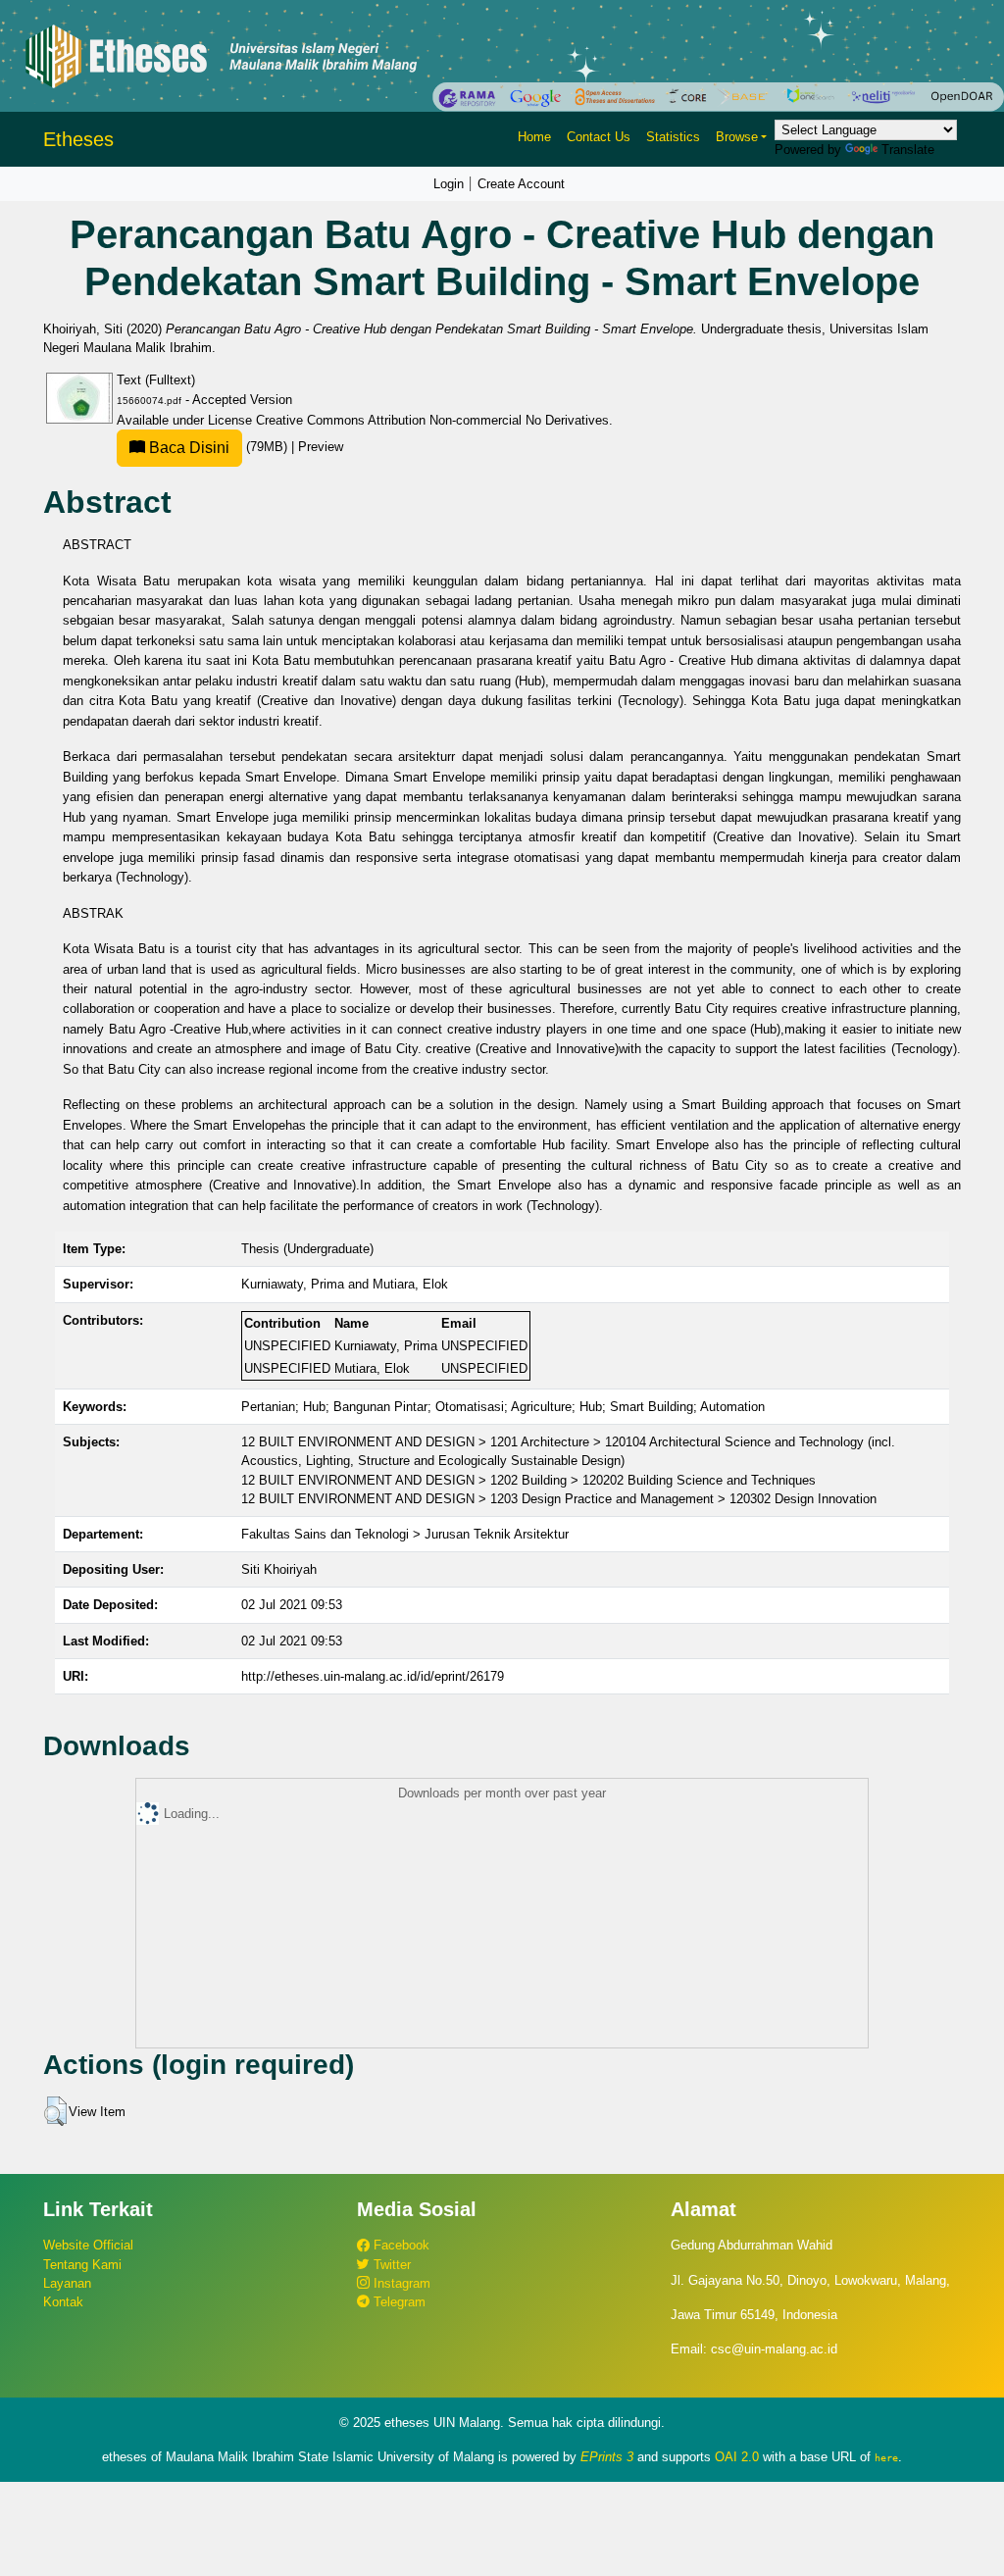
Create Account (521, 184)
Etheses (78, 139)
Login (449, 184)
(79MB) (218, 447)
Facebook (400, 2245)
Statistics (673, 137)
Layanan (67, 2283)
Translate (908, 150)
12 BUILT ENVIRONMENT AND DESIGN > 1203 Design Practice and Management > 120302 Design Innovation (559, 1499)
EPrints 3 (607, 2457)
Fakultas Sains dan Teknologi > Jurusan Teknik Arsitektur (405, 1534)
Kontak (63, 2302)
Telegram (398, 2302)
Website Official (88, 2245)
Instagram (400, 2283)
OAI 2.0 (737, 2457)
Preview (321, 447)
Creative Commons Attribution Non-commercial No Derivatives (432, 420)
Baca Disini (187, 448)
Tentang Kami (82, 2265)
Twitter (390, 2265)
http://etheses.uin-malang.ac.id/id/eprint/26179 (373, 1676)
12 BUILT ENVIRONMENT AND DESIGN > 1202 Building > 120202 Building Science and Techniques (528, 1480)
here (886, 2457)
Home (534, 137)
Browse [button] (737, 137)
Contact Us (599, 137)
